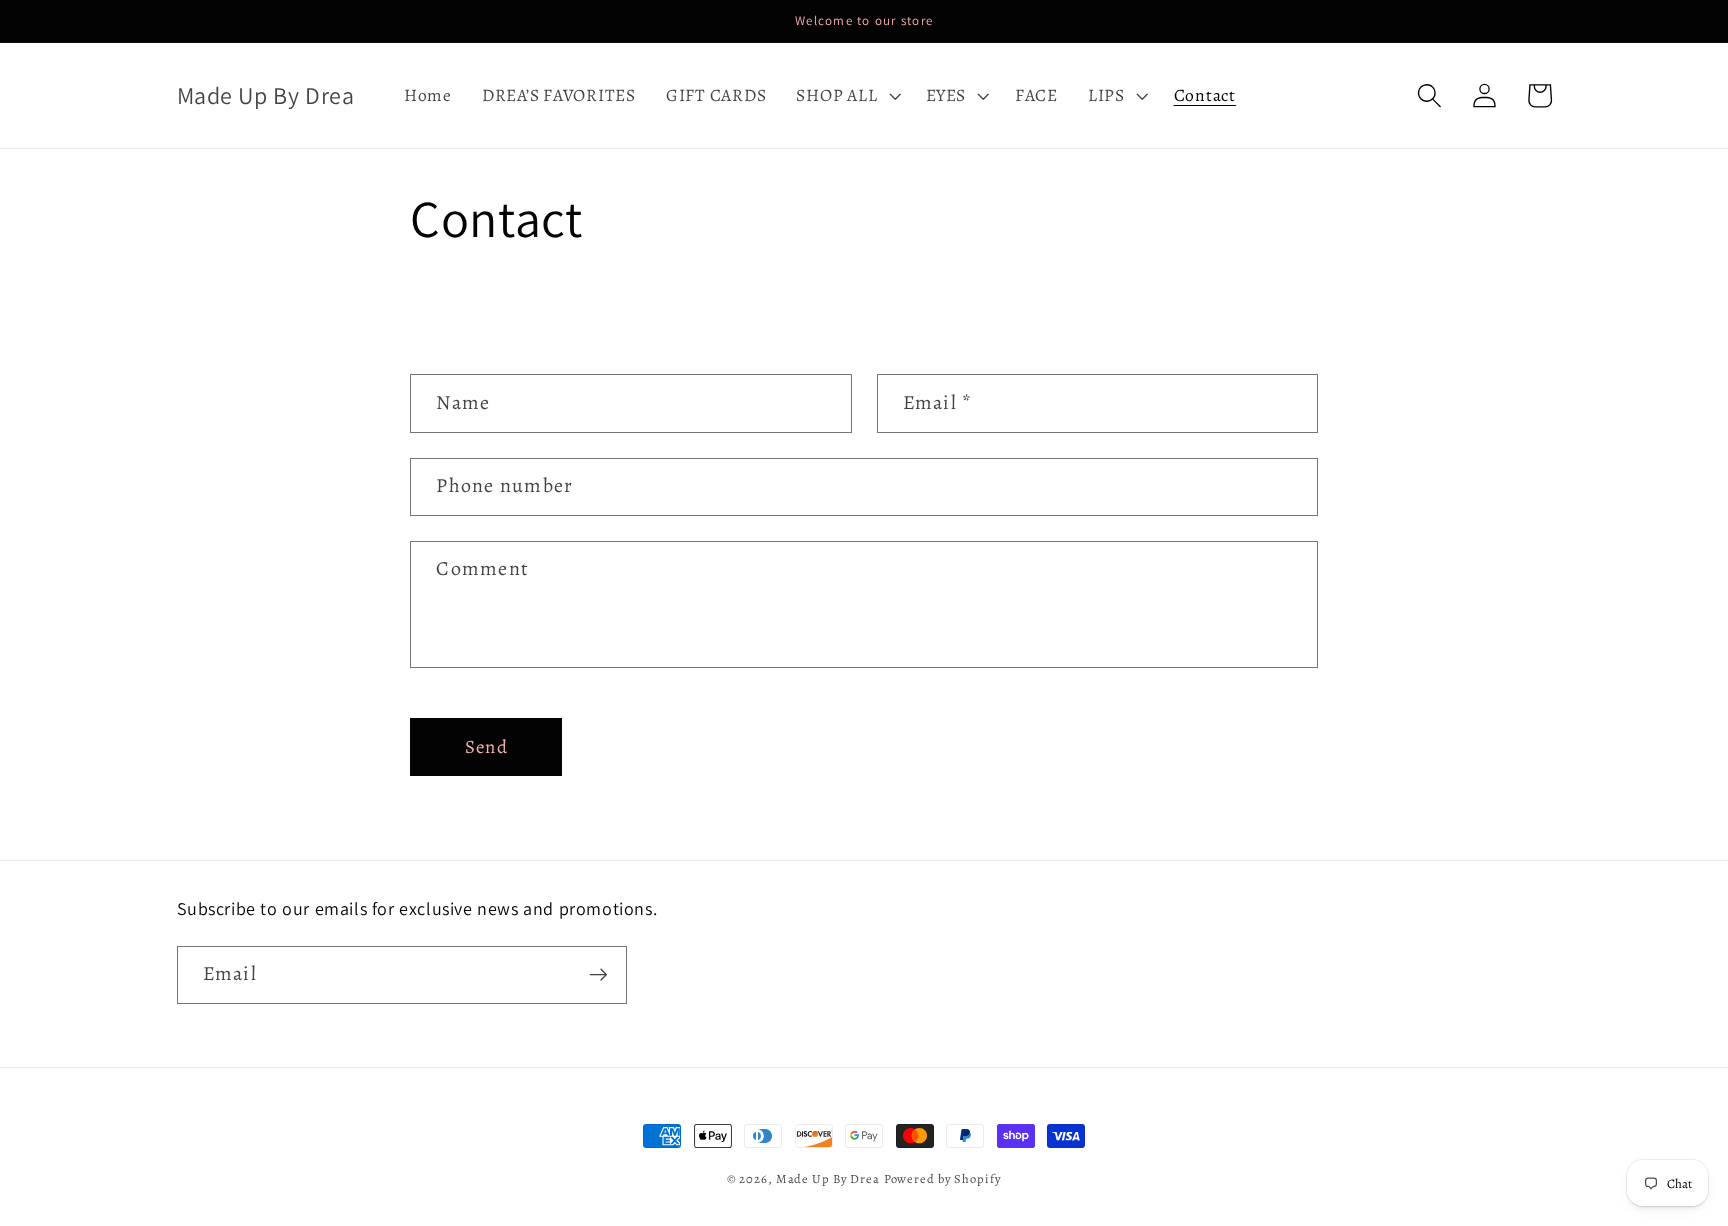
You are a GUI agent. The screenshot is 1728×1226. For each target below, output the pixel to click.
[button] (846, 96)
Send (486, 746)
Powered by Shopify (943, 1178)
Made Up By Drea (828, 1178)
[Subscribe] (598, 975)
